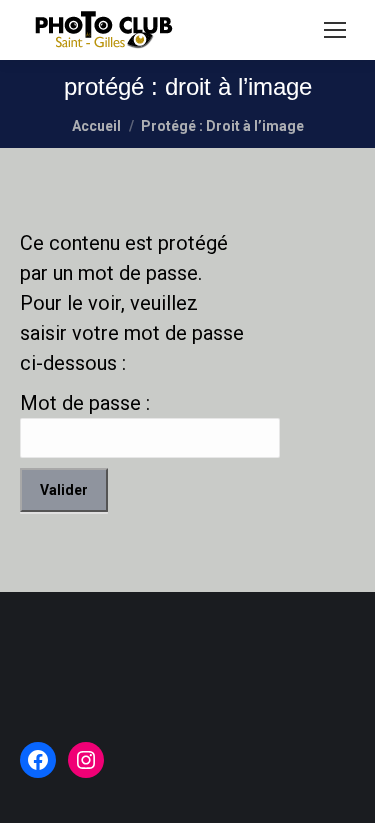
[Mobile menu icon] (335, 30)
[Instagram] (86, 760)
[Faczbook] (38, 760)
